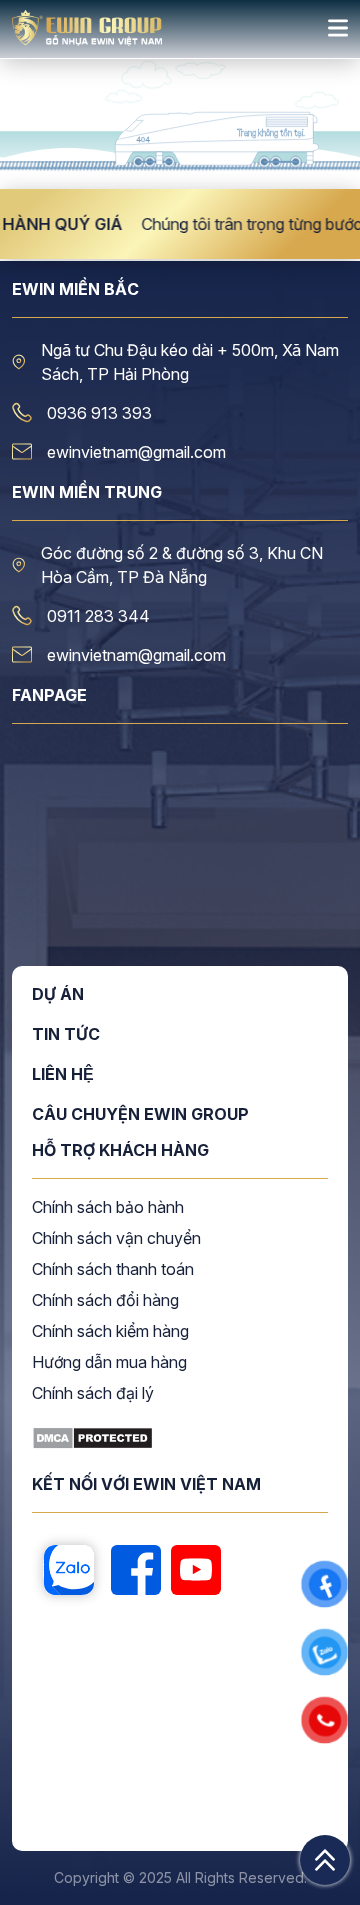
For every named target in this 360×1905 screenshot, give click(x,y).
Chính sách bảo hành (108, 1208)
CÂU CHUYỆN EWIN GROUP (140, 1114)
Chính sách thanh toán (113, 1270)
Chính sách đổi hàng (105, 1301)
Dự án (58, 995)
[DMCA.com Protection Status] (92, 1444)
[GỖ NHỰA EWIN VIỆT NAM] (87, 40)
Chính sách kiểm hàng (110, 1332)
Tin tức (66, 1035)
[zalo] (69, 1571)
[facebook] (136, 1571)
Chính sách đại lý (93, 1394)
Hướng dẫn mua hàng (109, 1363)
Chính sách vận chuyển (116, 1239)
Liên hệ (63, 1075)
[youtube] (196, 1571)
